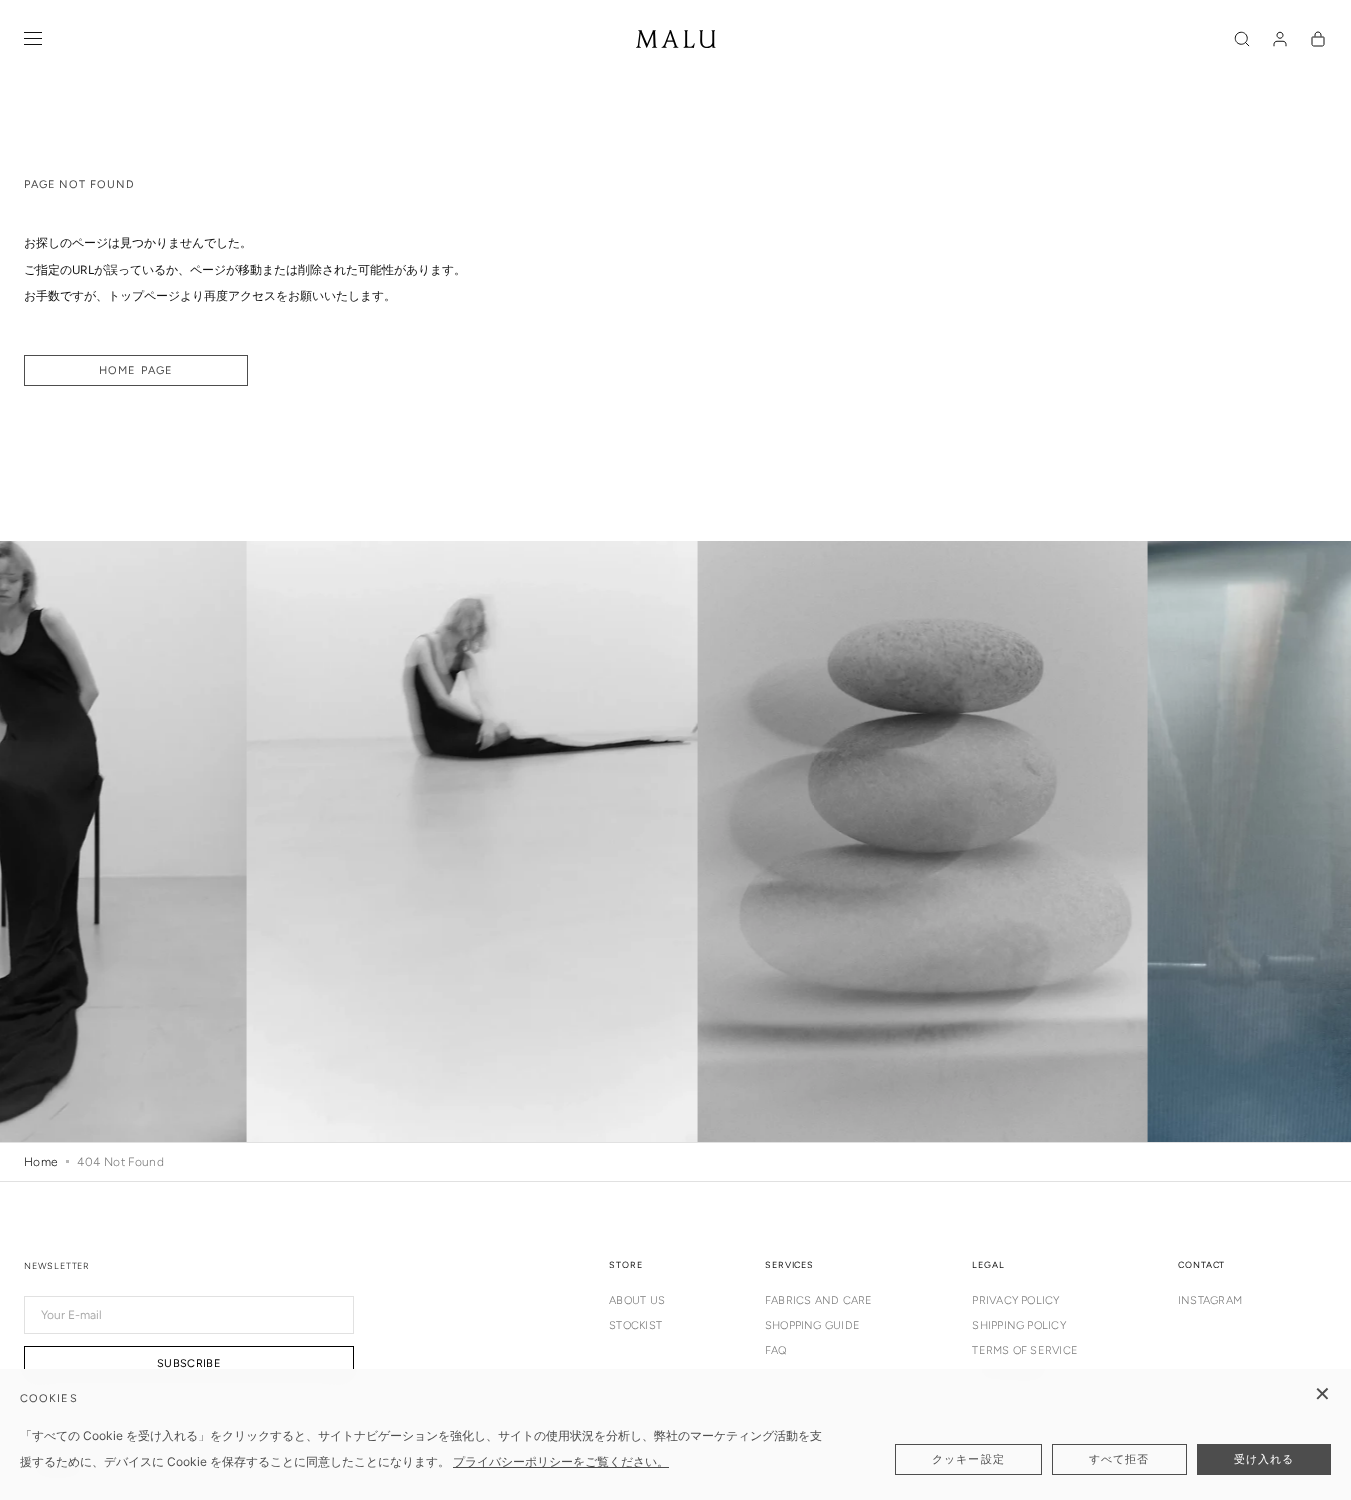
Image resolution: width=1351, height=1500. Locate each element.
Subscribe (189, 1363)
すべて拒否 (1119, 1459)
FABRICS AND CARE (819, 1301)
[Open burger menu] (33, 39)
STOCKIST (635, 1325)
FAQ (776, 1350)
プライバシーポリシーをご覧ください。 (561, 1461)
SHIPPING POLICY (1018, 1325)
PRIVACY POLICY (1015, 1301)
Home (41, 1162)
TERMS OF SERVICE (1025, 1350)
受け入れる (1264, 1459)
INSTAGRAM (1210, 1301)
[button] (1242, 39)
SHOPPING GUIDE (812, 1325)
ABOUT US (637, 1301)
